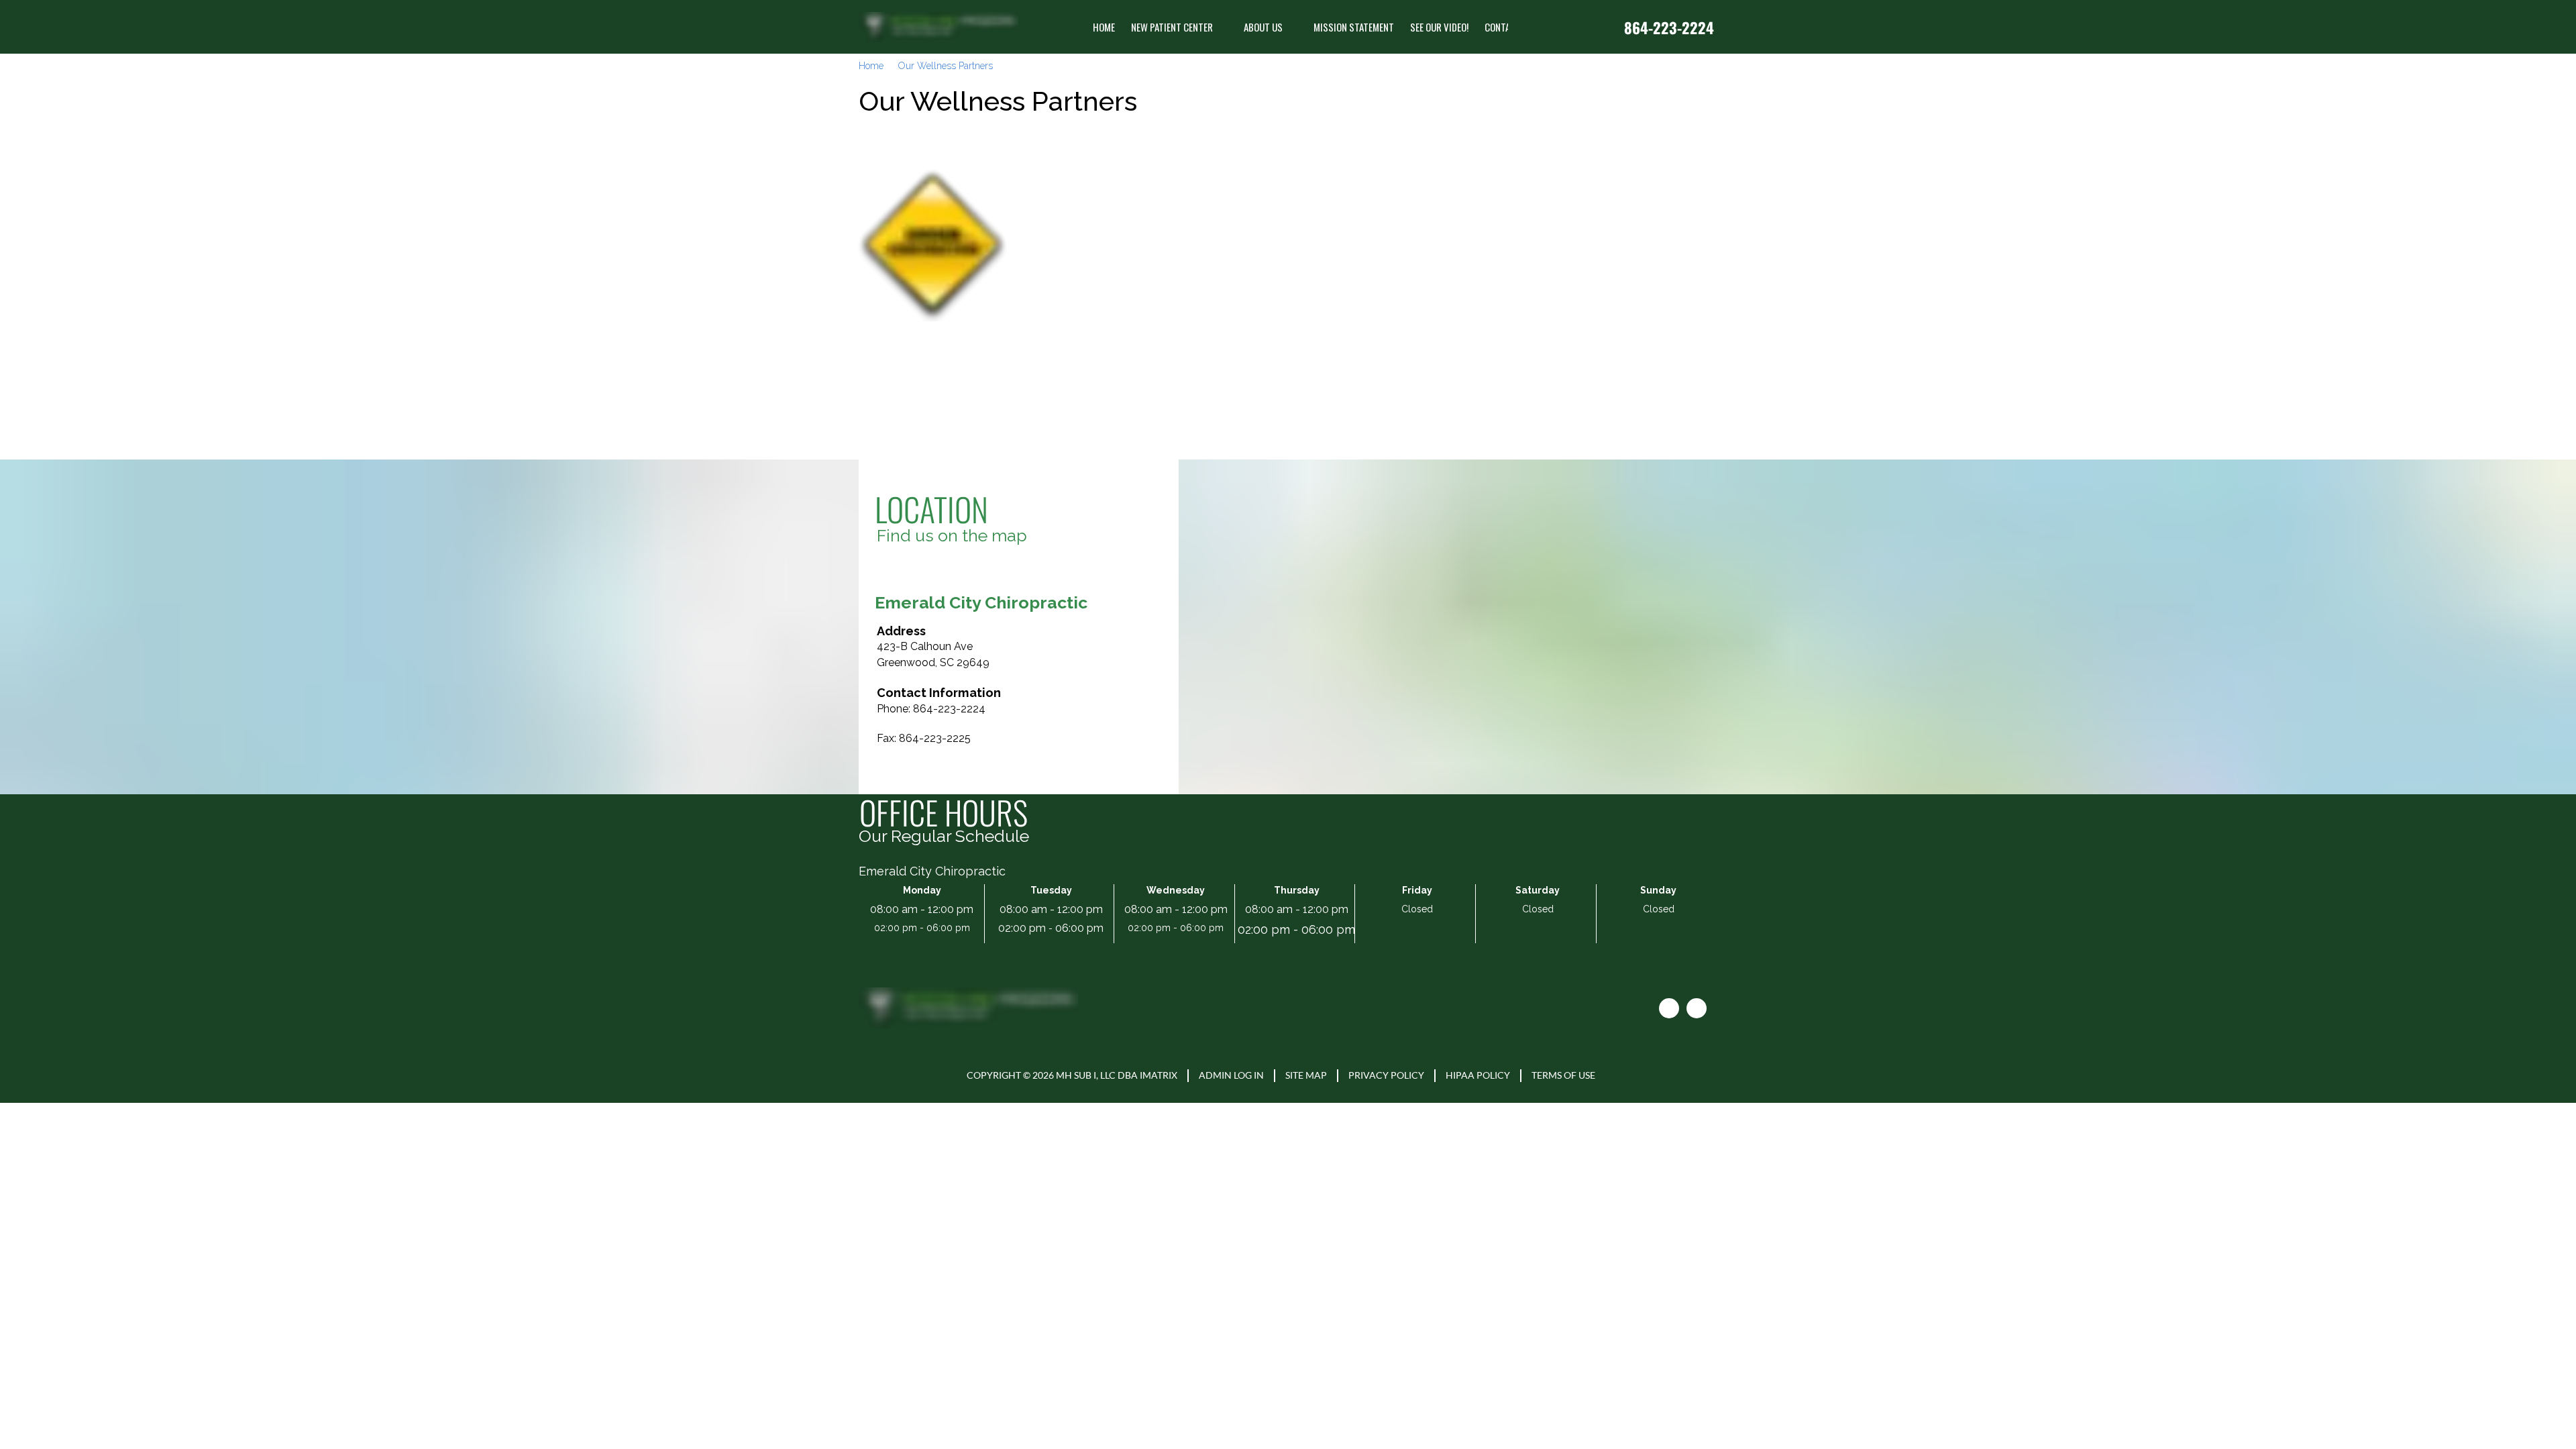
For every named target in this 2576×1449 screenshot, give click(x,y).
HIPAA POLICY (1478, 1075)
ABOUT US (1263, 27)
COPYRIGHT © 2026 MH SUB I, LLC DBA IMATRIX (1072, 1075)
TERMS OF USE (1563, 1075)
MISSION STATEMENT (1354, 27)
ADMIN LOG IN (1231, 1075)
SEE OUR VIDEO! (1439, 27)
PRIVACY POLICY (1386, 1075)
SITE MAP (1306, 1075)
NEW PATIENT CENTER (1172, 27)
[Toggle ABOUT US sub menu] (1293, 27)
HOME (1104, 27)
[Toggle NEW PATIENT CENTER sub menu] (1224, 27)
